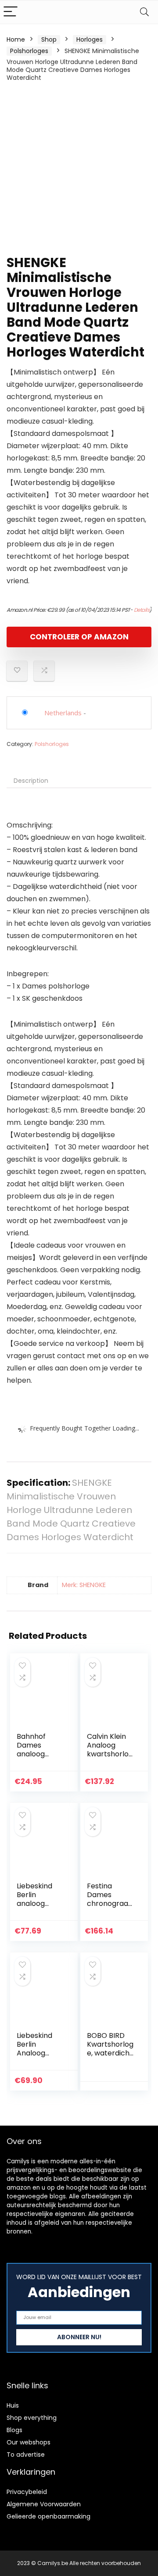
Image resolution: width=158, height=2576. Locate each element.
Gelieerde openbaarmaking (48, 2516)
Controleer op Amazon (79, 637)
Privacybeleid (27, 2492)
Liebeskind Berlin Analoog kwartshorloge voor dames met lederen (40, 2057)
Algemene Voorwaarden (44, 2504)
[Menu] (11, 12)
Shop (49, 39)
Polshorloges (29, 51)
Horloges (90, 39)
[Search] (144, 12)
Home (16, 39)
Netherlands (63, 713)
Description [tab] (31, 781)
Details (142, 610)
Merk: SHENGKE (84, 1585)
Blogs (14, 2430)
